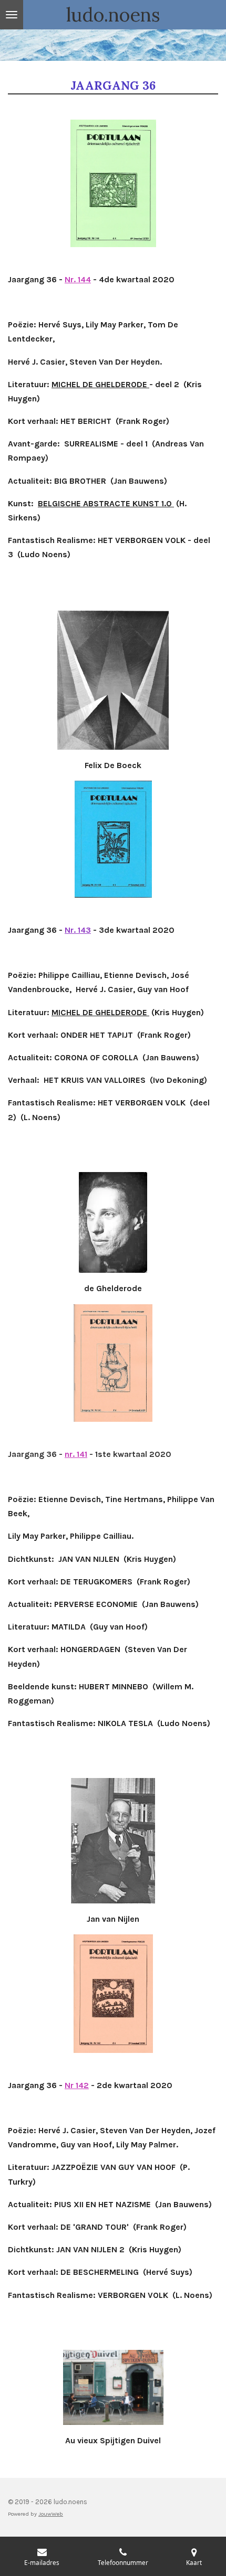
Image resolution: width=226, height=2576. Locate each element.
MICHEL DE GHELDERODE (100, 384)
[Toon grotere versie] (113, 183)
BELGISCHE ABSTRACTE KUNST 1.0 (106, 503)
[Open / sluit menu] (12, 15)
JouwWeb (51, 2514)
